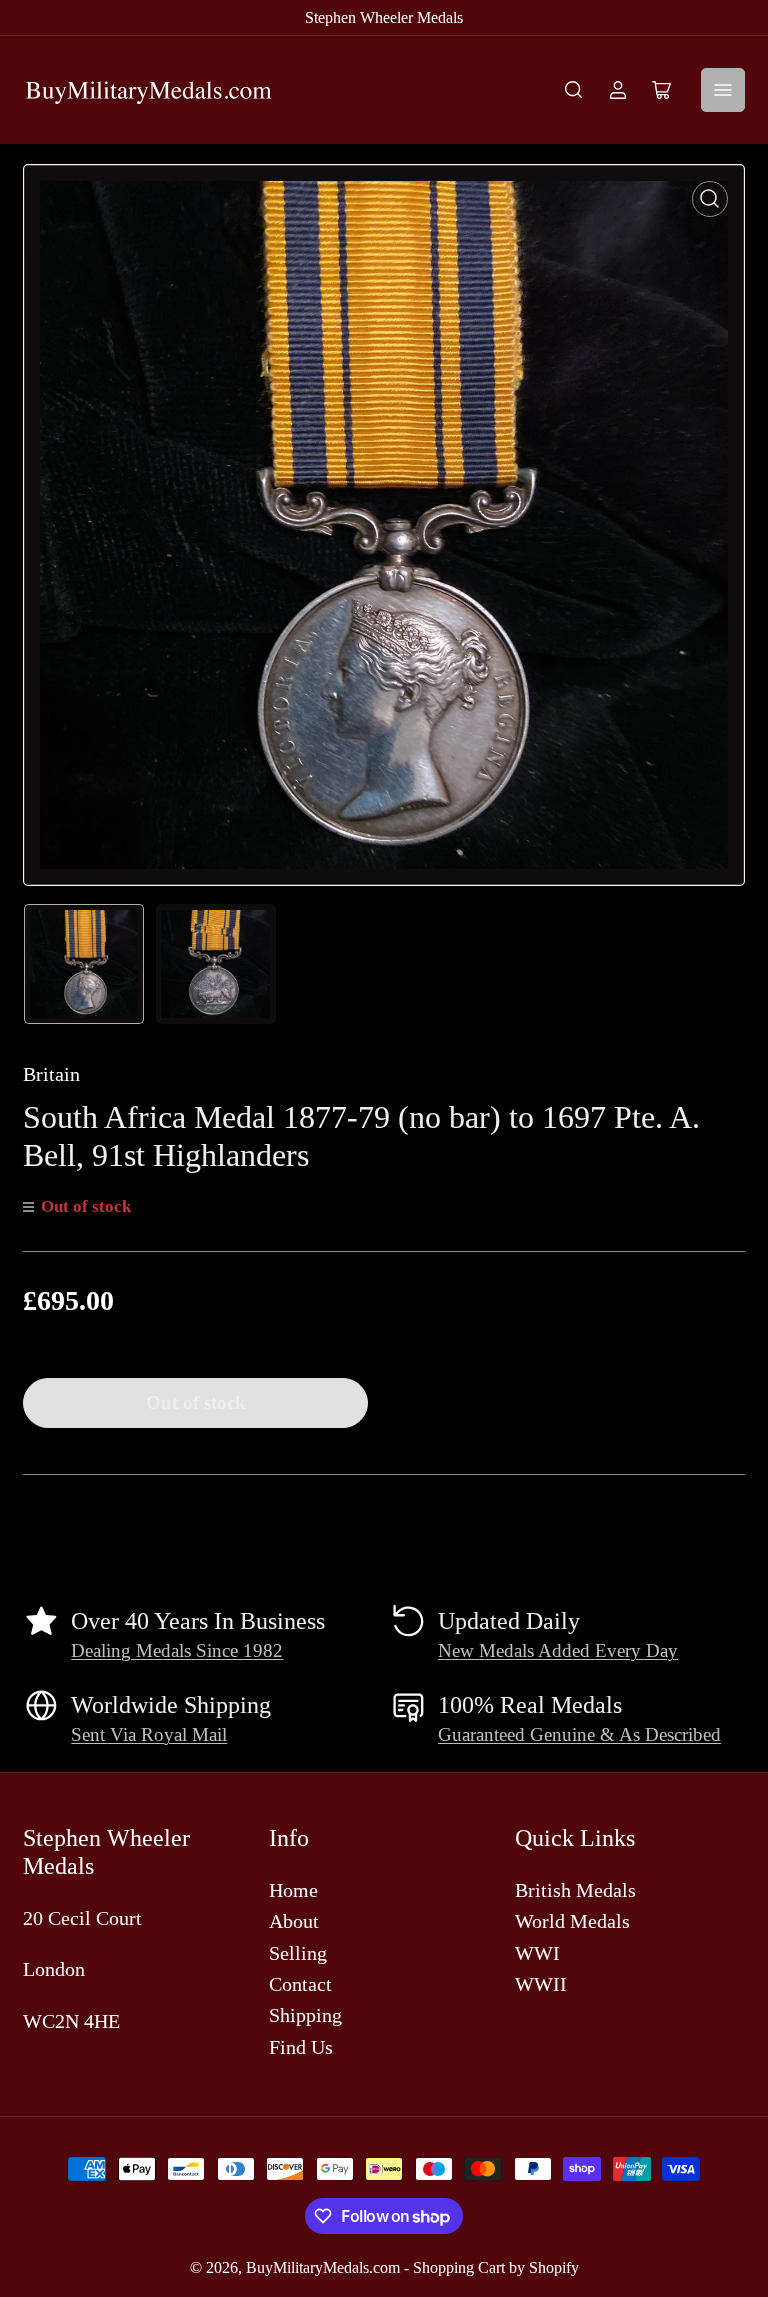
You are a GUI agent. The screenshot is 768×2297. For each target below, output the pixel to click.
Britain (51, 1074)
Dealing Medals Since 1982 (177, 1651)
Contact (300, 1984)
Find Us (301, 2047)
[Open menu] (723, 90)
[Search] (574, 90)
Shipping (305, 2015)
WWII (541, 1984)
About (294, 1921)
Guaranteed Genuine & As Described (579, 1735)
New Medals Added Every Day (558, 1651)
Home (293, 1890)
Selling (298, 1953)
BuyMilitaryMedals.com (323, 2267)
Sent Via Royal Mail (149, 1735)
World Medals (572, 1921)
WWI (537, 1953)
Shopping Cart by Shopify (496, 2267)
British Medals (575, 1890)
